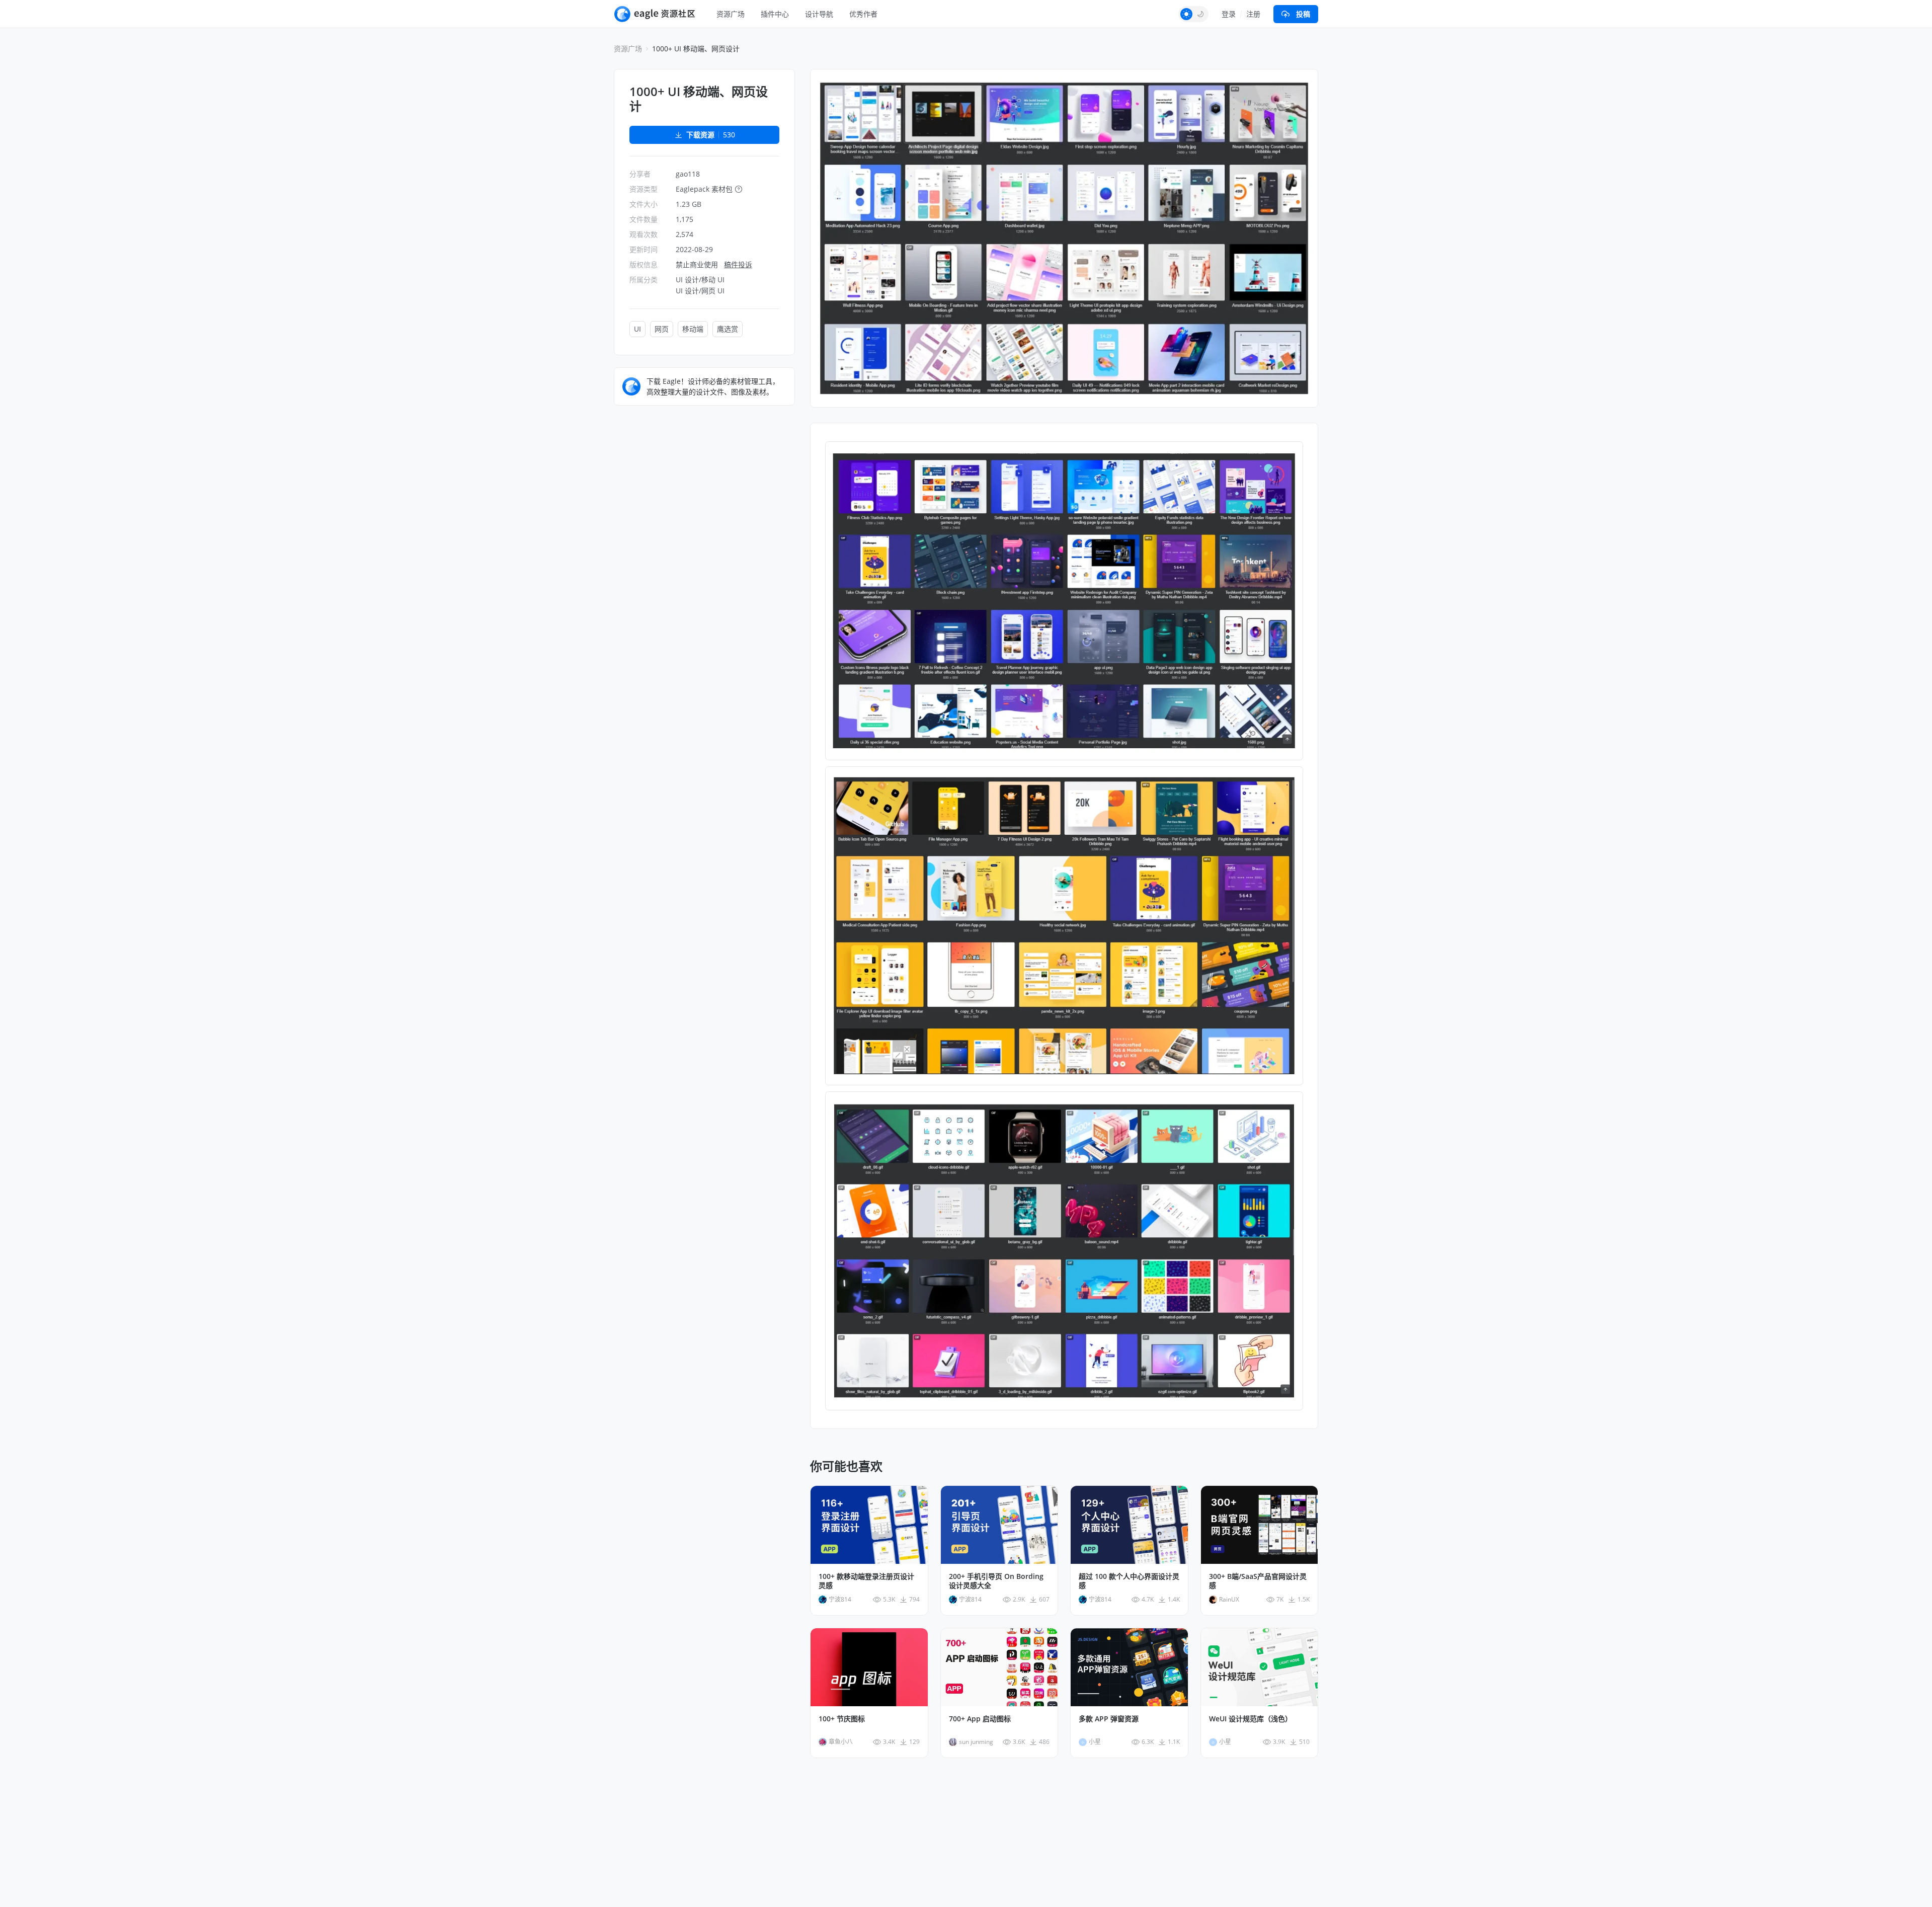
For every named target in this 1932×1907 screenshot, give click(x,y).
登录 (1229, 14)
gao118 (688, 174)
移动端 (693, 329)
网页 (662, 329)
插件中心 (775, 14)
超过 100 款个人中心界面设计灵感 (1129, 1581)
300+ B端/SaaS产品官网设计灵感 (1258, 1581)
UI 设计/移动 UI (700, 280)
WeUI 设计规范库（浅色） (1251, 1719)
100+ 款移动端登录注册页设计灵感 (866, 1581)
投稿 (1303, 14)
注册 (1253, 14)
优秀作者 (863, 14)
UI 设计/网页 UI (700, 291)
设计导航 (819, 14)
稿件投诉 (738, 264)
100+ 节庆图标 (842, 1719)
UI (637, 329)
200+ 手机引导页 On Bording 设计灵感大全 (996, 1581)
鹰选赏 (728, 329)
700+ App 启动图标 (980, 1719)
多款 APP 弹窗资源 (1109, 1719)
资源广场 (731, 14)
